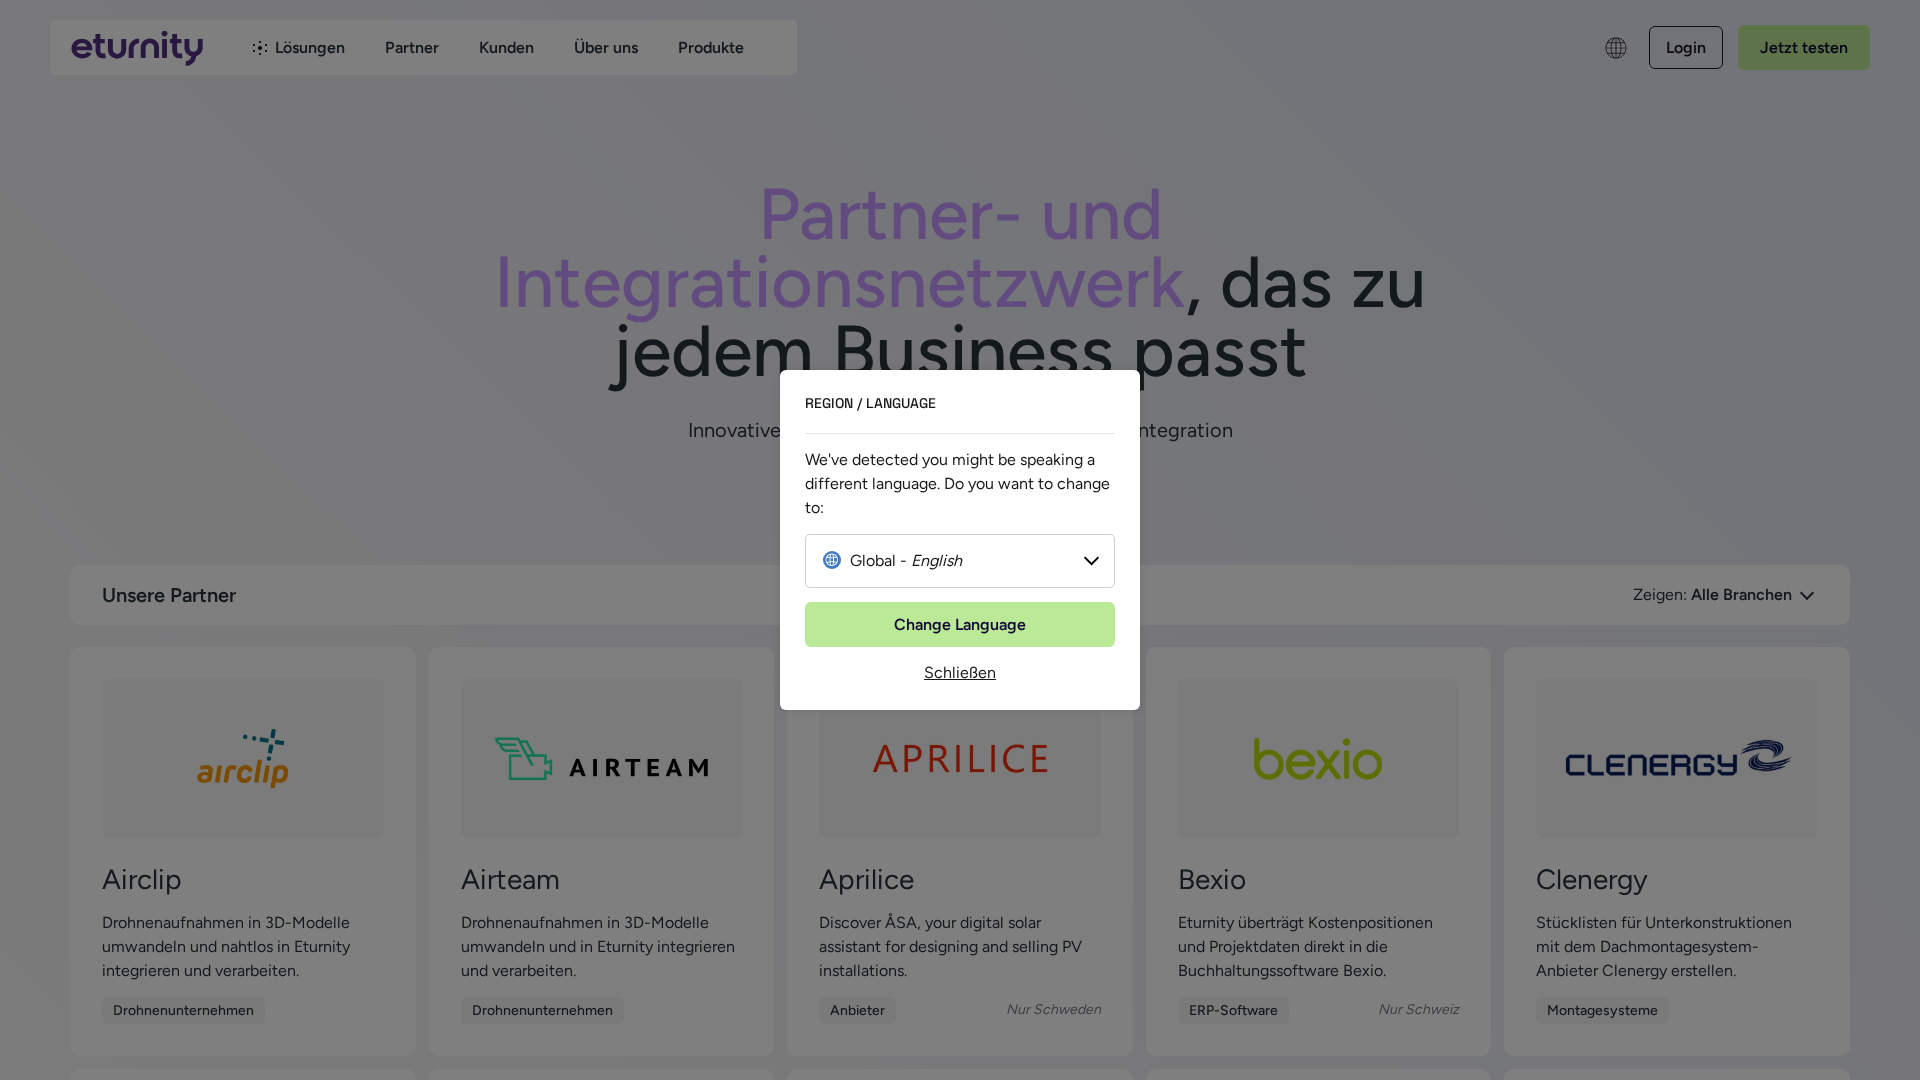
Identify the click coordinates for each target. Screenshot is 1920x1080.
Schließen (960, 672)
